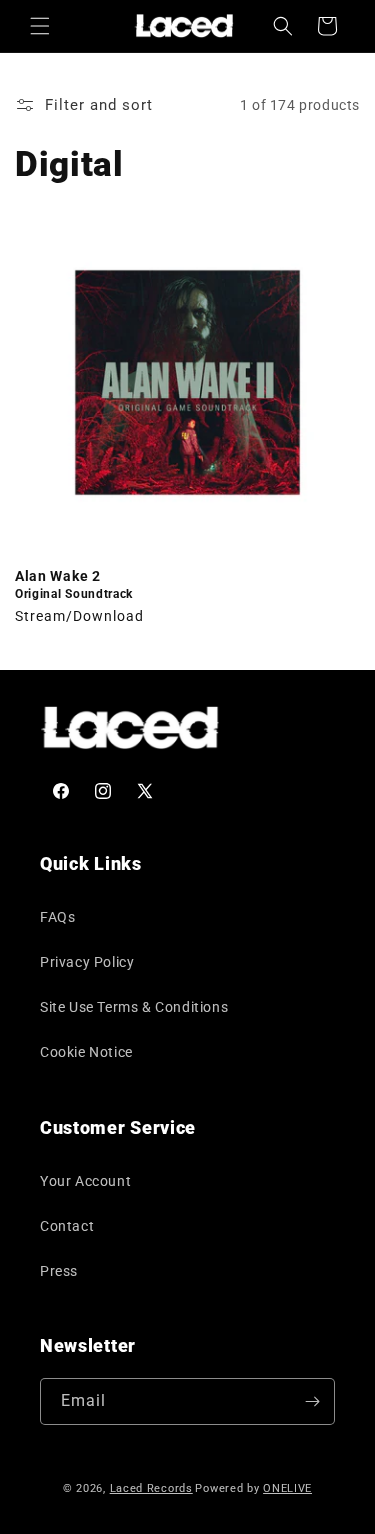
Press (59, 1271)
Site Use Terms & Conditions (134, 1007)
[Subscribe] (312, 1401)
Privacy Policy (87, 962)
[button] (40, 26)
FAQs (57, 917)
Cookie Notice (86, 1052)
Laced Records (151, 1488)
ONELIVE (287, 1488)
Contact (67, 1226)
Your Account (85, 1181)
